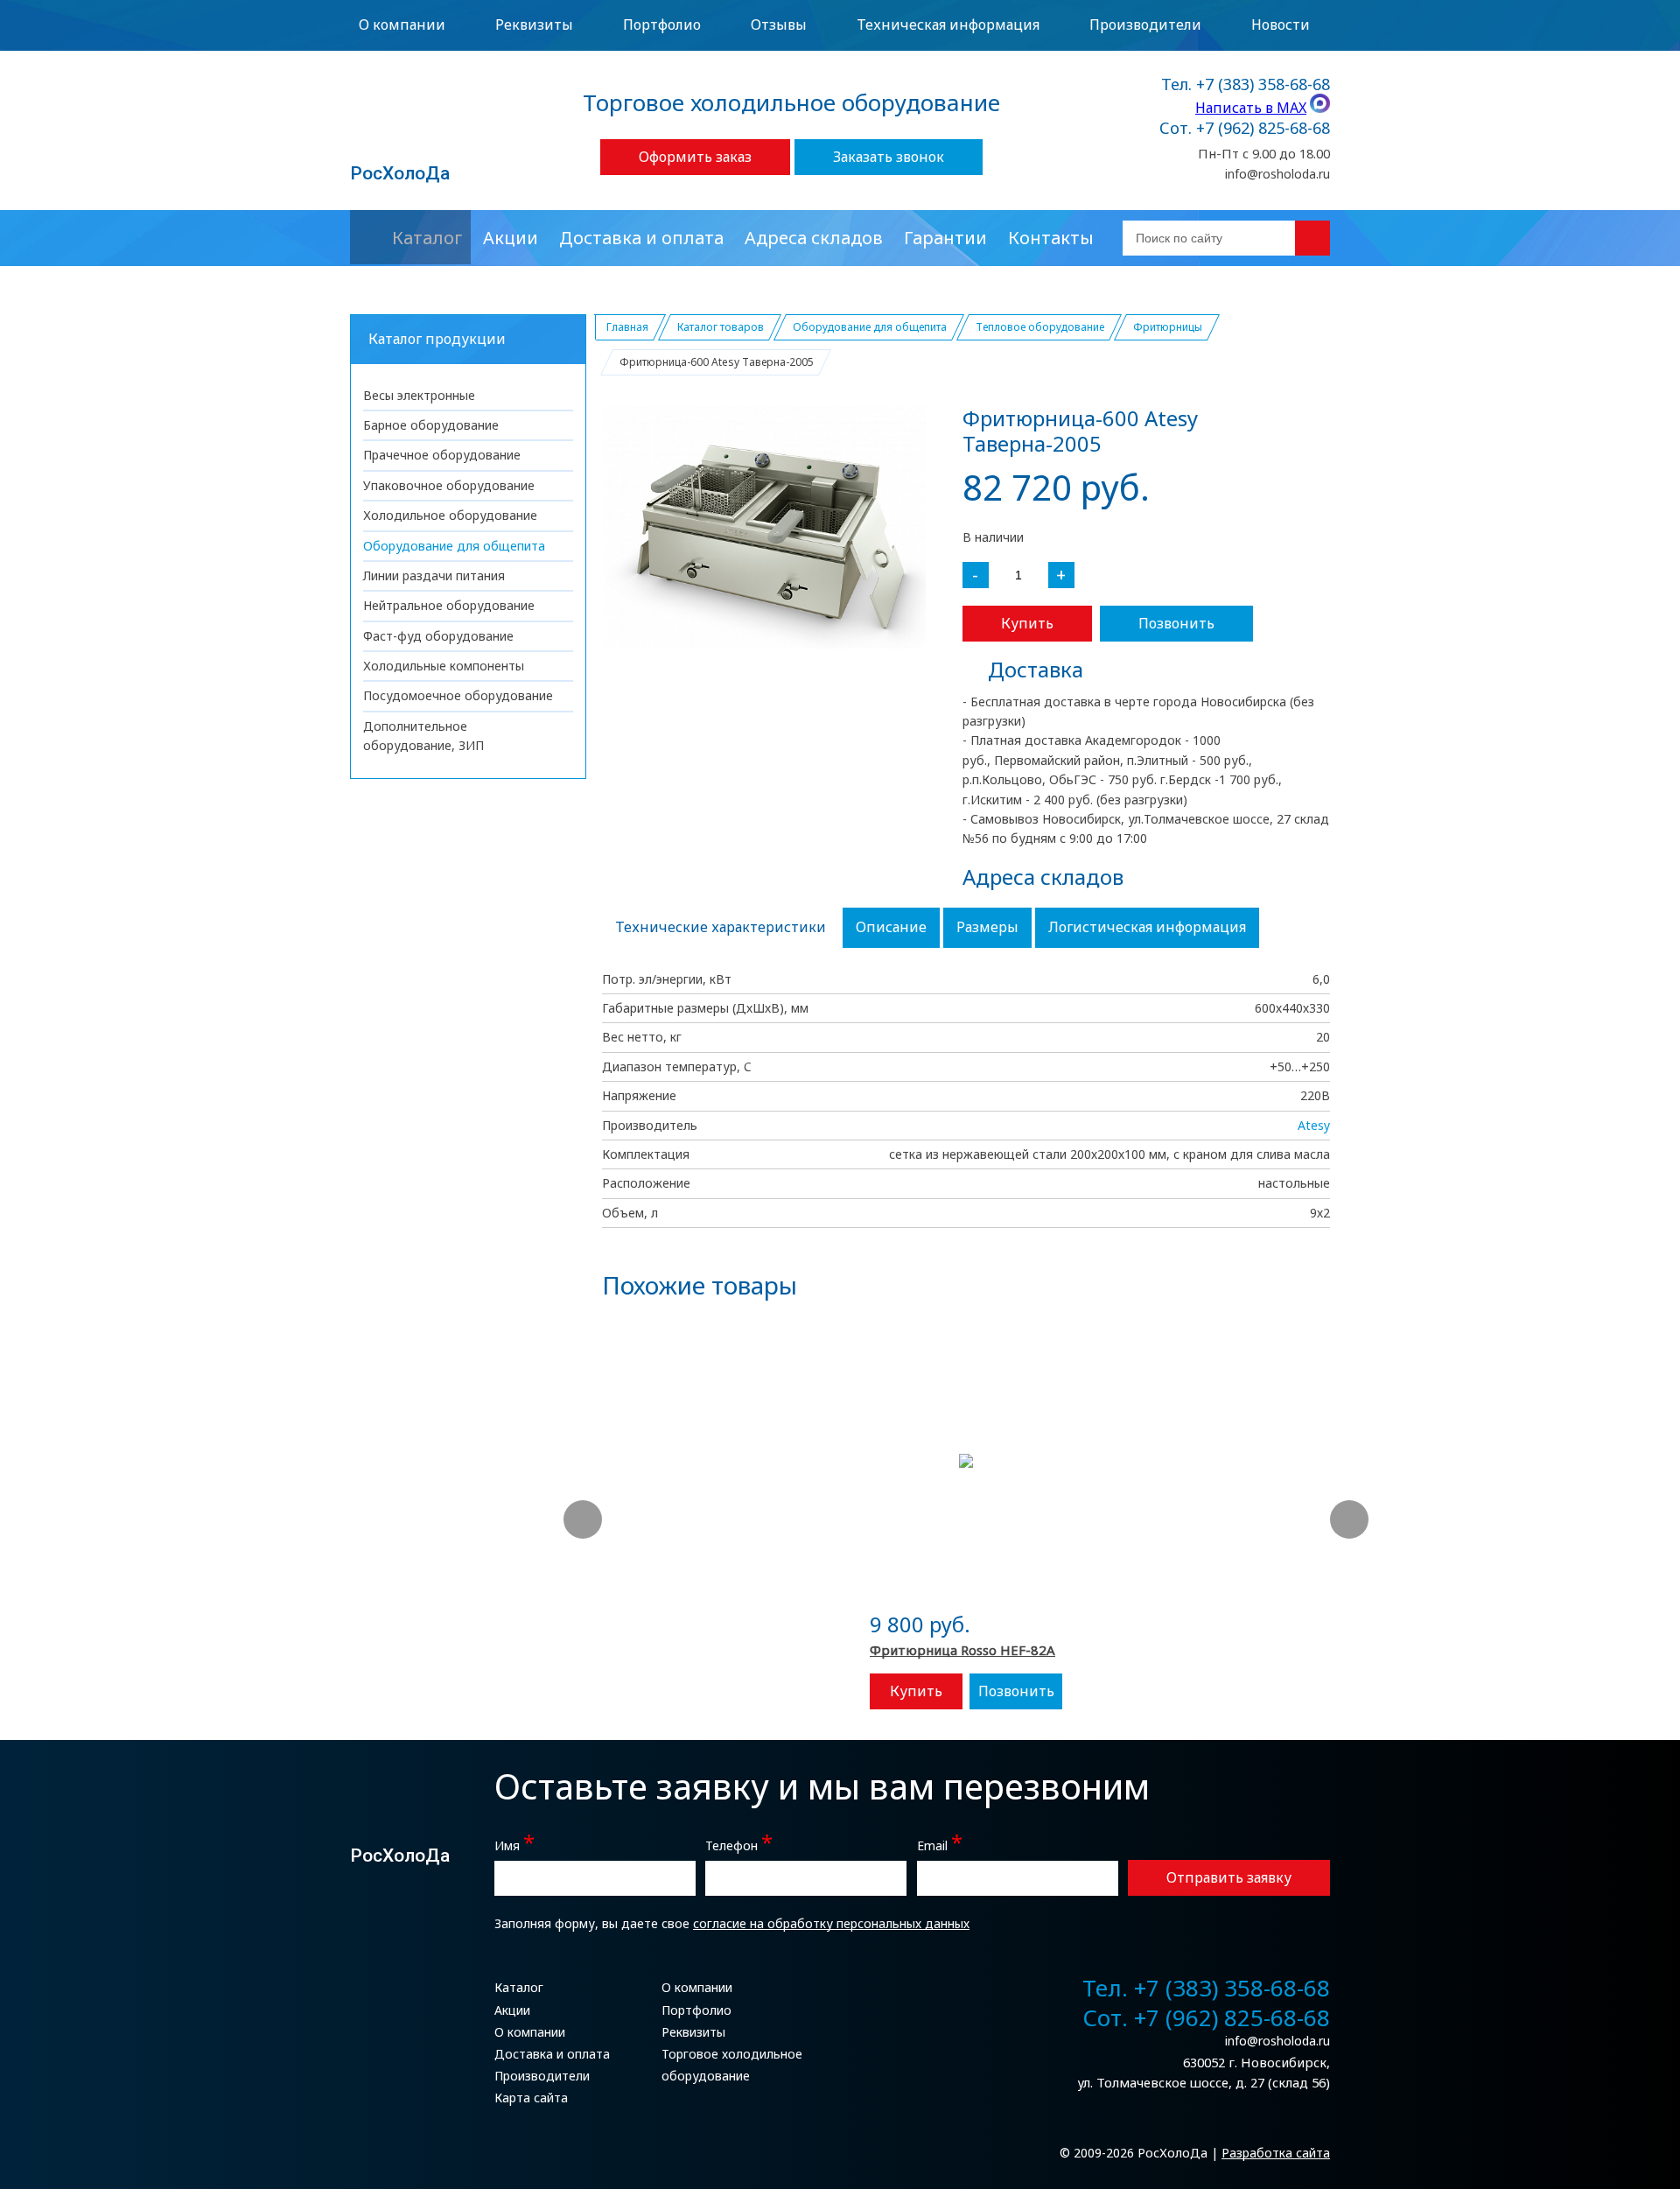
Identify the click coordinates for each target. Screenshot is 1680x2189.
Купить (1027, 623)
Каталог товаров (721, 327)
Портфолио (662, 25)
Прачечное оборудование (442, 455)
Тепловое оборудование (1040, 327)
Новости (1281, 25)
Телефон (739, 1844)
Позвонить (1176, 623)
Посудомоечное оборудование (458, 695)
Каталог (427, 238)
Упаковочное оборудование (449, 485)
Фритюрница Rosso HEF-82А (962, 1650)
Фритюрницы (1168, 327)
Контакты (1051, 238)
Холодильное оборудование (450, 515)
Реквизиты (534, 25)
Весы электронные (419, 395)
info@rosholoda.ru (1277, 174)
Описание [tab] (891, 927)
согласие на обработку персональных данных (831, 1923)
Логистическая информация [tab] (1147, 927)
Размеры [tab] (987, 927)
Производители (1145, 25)
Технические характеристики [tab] (721, 927)
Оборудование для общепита (454, 546)
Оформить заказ (695, 157)
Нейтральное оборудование (449, 605)
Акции (511, 238)
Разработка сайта (1276, 2153)
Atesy (1314, 1125)
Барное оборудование (431, 425)
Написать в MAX (1251, 108)
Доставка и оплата (641, 238)
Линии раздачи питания (434, 575)
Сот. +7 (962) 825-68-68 (1245, 129)
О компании (402, 25)
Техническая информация (948, 25)
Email (940, 1844)
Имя (514, 1844)
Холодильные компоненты (444, 666)
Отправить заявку (1229, 1877)
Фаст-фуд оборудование (438, 636)
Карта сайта (531, 2098)
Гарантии (945, 238)
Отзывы (779, 25)
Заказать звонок (889, 157)
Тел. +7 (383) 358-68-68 (1246, 85)
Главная (627, 327)
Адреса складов (814, 238)
